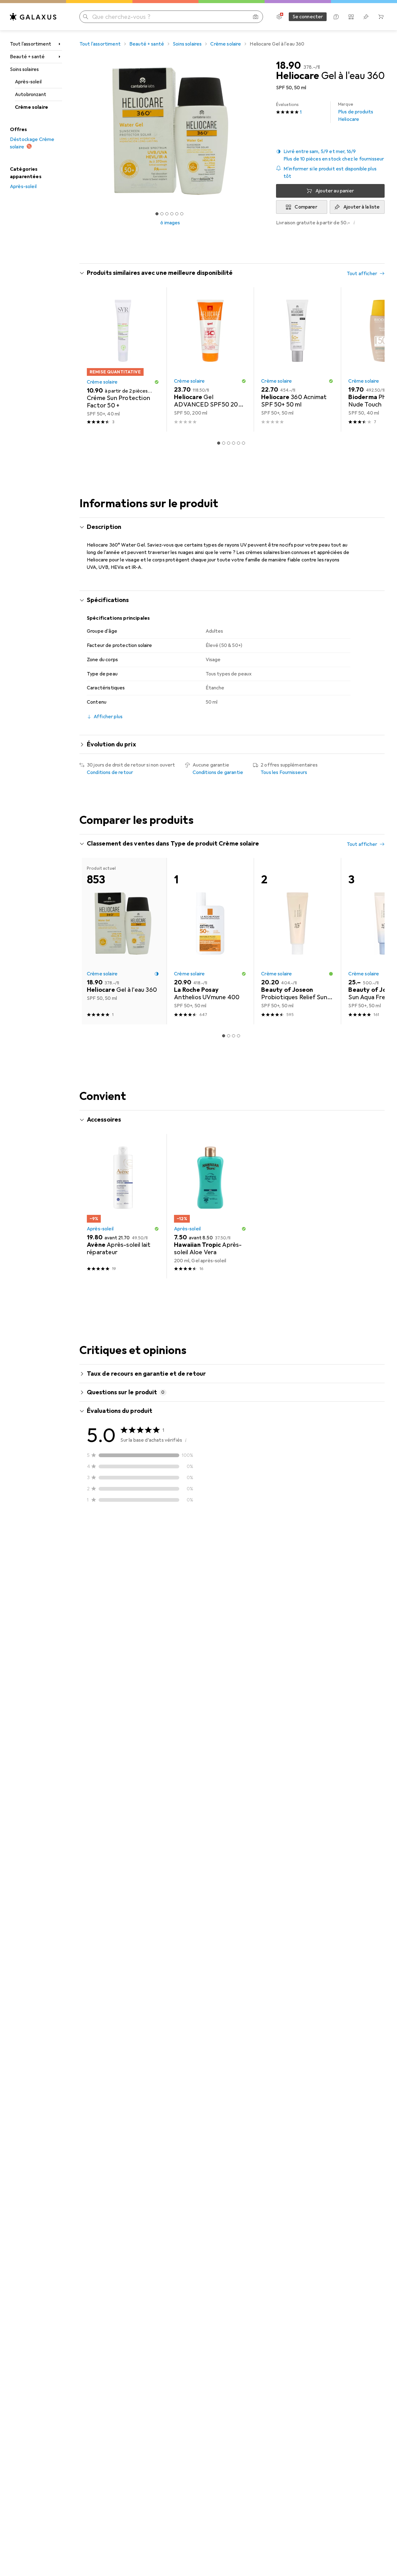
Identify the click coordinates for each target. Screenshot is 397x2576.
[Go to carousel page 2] (224, 443)
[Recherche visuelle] (256, 17)
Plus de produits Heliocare (356, 112)
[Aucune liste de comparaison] (351, 17)
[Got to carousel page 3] (167, 214)
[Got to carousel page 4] (172, 214)
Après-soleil (28, 82)
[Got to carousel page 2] (162, 214)
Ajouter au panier (335, 191)
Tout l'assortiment (31, 44)
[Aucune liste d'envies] (366, 17)
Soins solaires (24, 69)
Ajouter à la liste (361, 207)
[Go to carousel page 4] (234, 443)
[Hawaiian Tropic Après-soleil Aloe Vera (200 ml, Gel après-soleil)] (210, 1206)
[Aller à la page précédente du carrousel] (91, 359)
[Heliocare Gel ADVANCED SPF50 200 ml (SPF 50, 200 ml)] (210, 359)
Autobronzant (31, 95)
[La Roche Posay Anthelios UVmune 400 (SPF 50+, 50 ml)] (210, 941)
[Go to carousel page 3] (229, 443)
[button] (330, 155)
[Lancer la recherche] (86, 17)
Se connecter (308, 17)
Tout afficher (362, 274)
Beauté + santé (27, 57)
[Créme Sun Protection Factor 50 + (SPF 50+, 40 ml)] (123, 359)
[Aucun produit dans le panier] (381, 17)
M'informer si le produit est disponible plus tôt (330, 173)
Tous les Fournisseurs (284, 772)
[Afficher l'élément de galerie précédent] (78, 131)
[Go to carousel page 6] (243, 443)
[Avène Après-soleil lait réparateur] (123, 1206)
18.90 (288, 66)
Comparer (306, 207)
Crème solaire (31, 107)
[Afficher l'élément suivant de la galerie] (262, 131)
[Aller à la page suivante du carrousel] (373, 359)
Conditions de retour (110, 772)
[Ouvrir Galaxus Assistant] (336, 17)
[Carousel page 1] (157, 214)
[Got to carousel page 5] (177, 214)
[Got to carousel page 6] (182, 214)
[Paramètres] (279, 17)
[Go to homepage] (33, 17)
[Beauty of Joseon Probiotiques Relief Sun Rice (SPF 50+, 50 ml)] (297, 941)
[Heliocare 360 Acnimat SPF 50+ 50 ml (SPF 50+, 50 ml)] (297, 359)
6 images (170, 223)
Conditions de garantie (218, 772)
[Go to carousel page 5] (239, 443)
